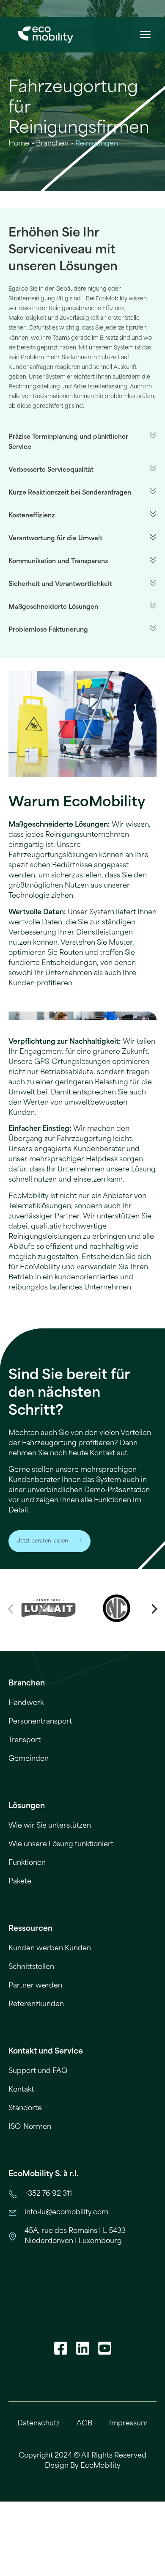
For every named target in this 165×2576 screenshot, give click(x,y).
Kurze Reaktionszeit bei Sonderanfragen (70, 493)
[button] (145, 35)
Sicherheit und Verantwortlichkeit (60, 584)
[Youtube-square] (104, 2348)
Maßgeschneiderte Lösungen (53, 607)
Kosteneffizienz (32, 515)
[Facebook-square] (60, 2348)
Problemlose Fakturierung (48, 630)
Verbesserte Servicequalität (51, 470)
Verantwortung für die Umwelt (55, 538)
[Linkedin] (82, 2348)
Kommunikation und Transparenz (58, 561)
